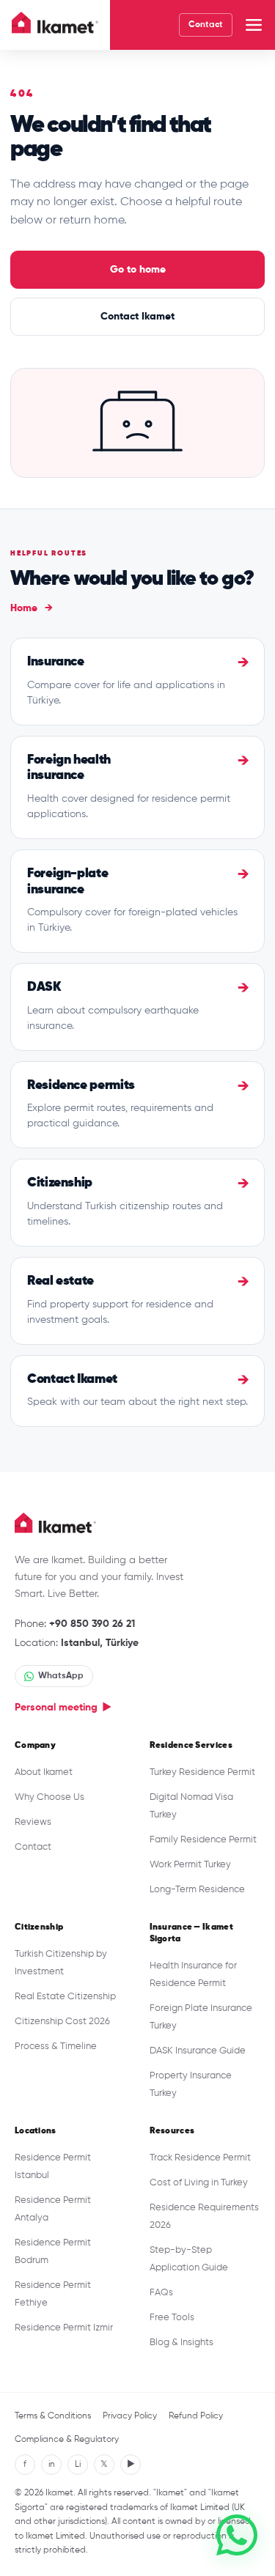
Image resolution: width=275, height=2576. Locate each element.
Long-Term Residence (197, 1890)
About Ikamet (44, 1772)
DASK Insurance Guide (198, 2051)
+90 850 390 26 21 (92, 1624)
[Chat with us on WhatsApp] (237, 2535)
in (52, 2465)
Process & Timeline (56, 2047)
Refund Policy (196, 2416)
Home (32, 608)
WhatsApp (61, 1676)
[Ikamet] (55, 25)
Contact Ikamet (137, 317)
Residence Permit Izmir (64, 2328)
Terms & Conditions (53, 2416)
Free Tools (172, 2318)
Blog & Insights (181, 2343)
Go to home (138, 270)
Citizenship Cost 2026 (62, 2022)
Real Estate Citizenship (65, 1997)
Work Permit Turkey (190, 1865)
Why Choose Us (49, 1797)
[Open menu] (254, 25)
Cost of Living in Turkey (199, 2183)
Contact (206, 25)
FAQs (161, 2293)
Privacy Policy (130, 2416)
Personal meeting (63, 1708)
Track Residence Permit (200, 2158)
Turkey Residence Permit (202, 1772)
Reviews (33, 1822)
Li (78, 2465)
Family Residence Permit (203, 1840)
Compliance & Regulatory (67, 2440)
